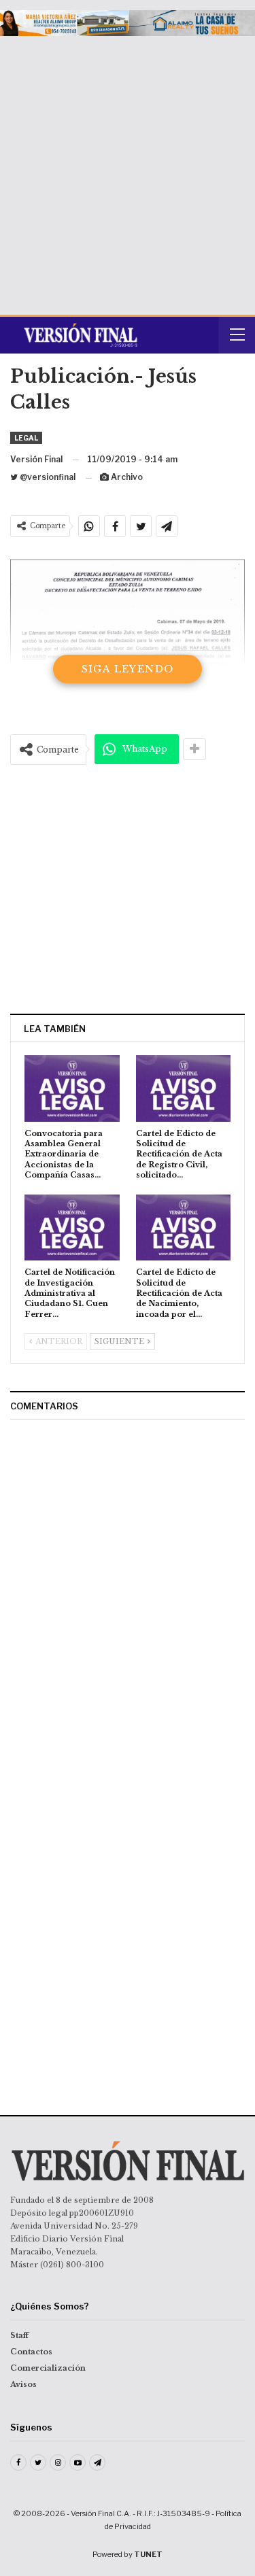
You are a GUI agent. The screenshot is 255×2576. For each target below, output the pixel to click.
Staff (19, 2335)
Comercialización (48, 2368)
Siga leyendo (128, 669)
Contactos (31, 2352)
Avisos (23, 2384)
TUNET (148, 2554)
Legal (26, 438)
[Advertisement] (128, 170)
